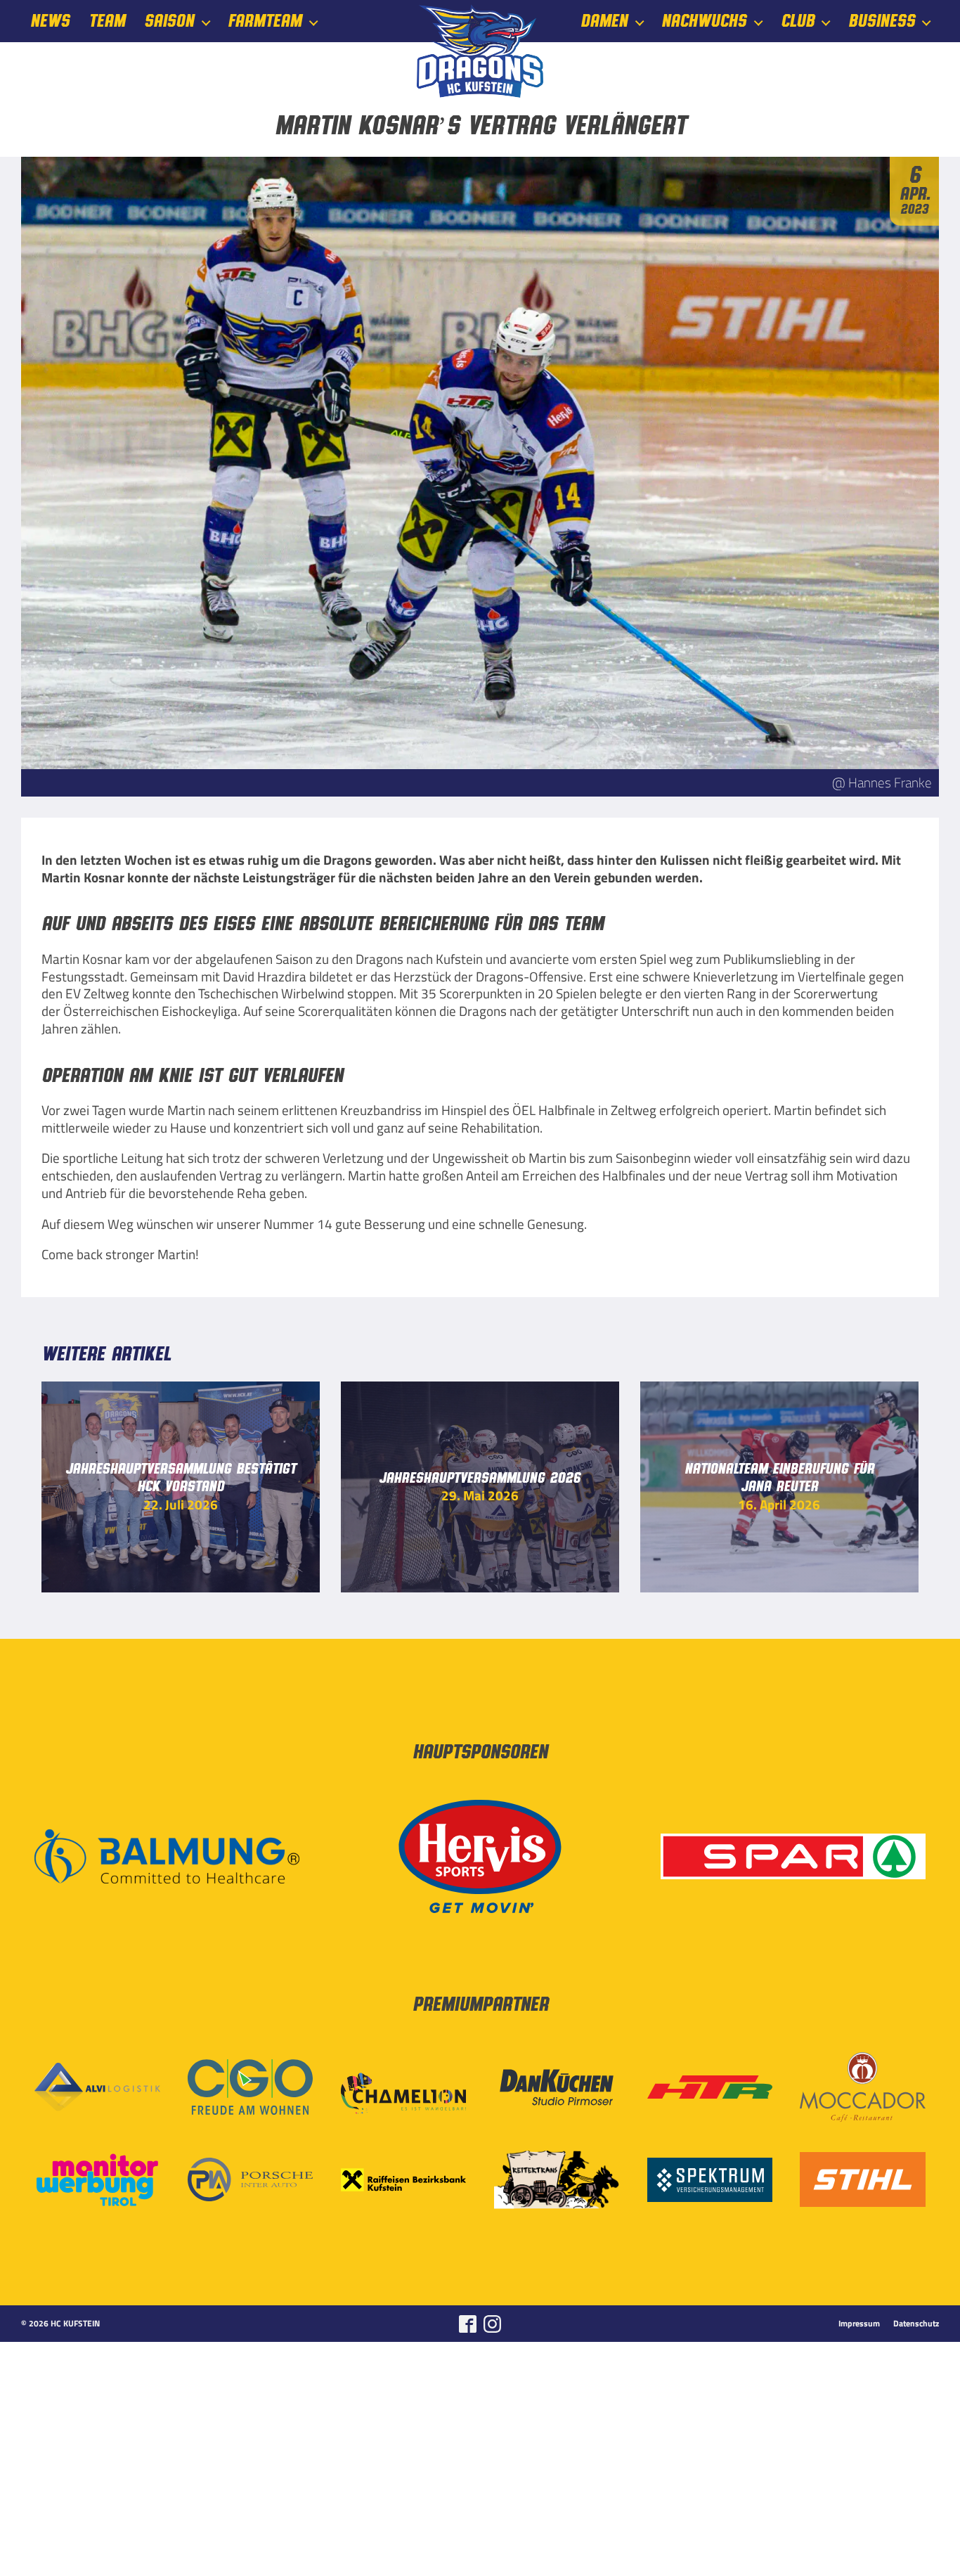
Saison (169, 21)
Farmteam (265, 21)
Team (107, 21)
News (50, 21)
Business (882, 21)
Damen (604, 21)
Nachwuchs (704, 21)
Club (798, 21)
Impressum (859, 2324)
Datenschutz (916, 2324)
